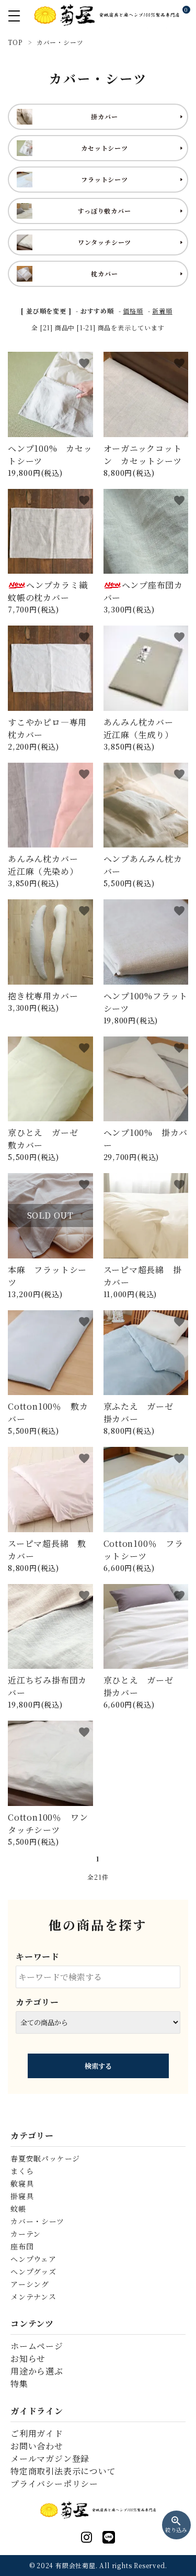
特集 (19, 2384)
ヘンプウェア (33, 2259)
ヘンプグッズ (33, 2271)
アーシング (30, 2284)
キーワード (38, 1956)
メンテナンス (33, 2296)
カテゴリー (37, 2002)
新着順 (162, 311)
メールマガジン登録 (50, 2458)
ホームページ (37, 2346)
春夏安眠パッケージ (45, 2158)
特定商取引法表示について (63, 2471)
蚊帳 (18, 2209)
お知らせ (28, 2358)
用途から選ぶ (37, 2371)
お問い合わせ (37, 2446)
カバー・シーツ (37, 2221)
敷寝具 (22, 2183)
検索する (98, 2066)
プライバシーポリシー (54, 2484)
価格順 (133, 311)
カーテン (26, 2234)
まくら (22, 2171)
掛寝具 (22, 2196)
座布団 (22, 2246)
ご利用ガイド (37, 2433)
